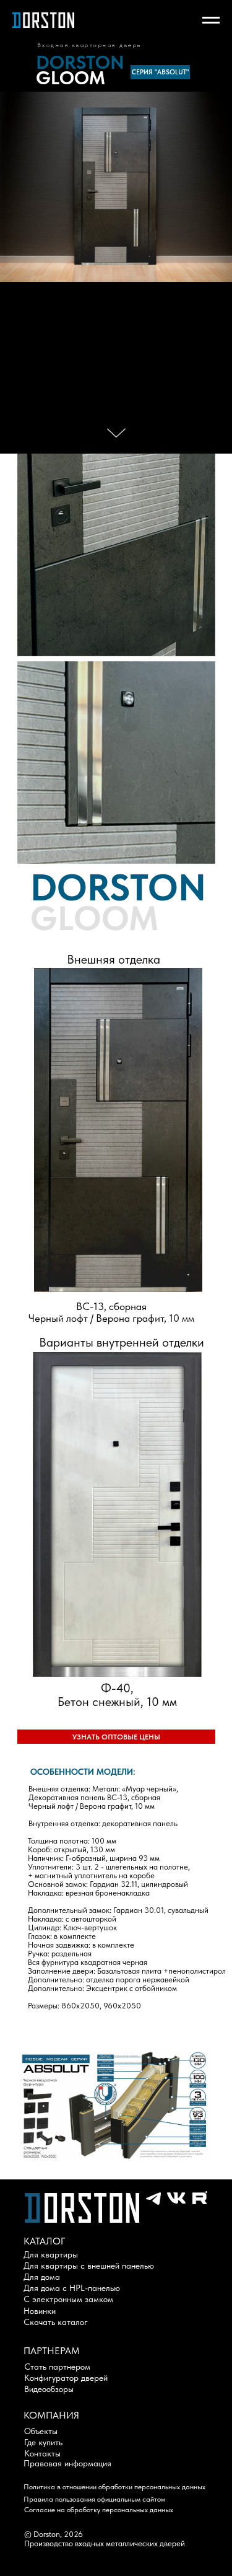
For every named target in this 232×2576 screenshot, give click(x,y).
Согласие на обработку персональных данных (99, 2510)
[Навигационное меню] (211, 20)
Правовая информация (67, 2463)
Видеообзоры (49, 2389)
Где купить (43, 2442)
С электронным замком (68, 2299)
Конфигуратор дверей (66, 2378)
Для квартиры (51, 2254)
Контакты (42, 2453)
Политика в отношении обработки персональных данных (114, 2487)
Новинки (40, 2311)
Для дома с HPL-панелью (72, 2288)
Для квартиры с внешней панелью (89, 2266)
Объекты (41, 2431)
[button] (116, 1737)
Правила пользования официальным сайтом (94, 2499)
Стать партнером (57, 2367)
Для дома (42, 2277)
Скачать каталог (56, 2322)
